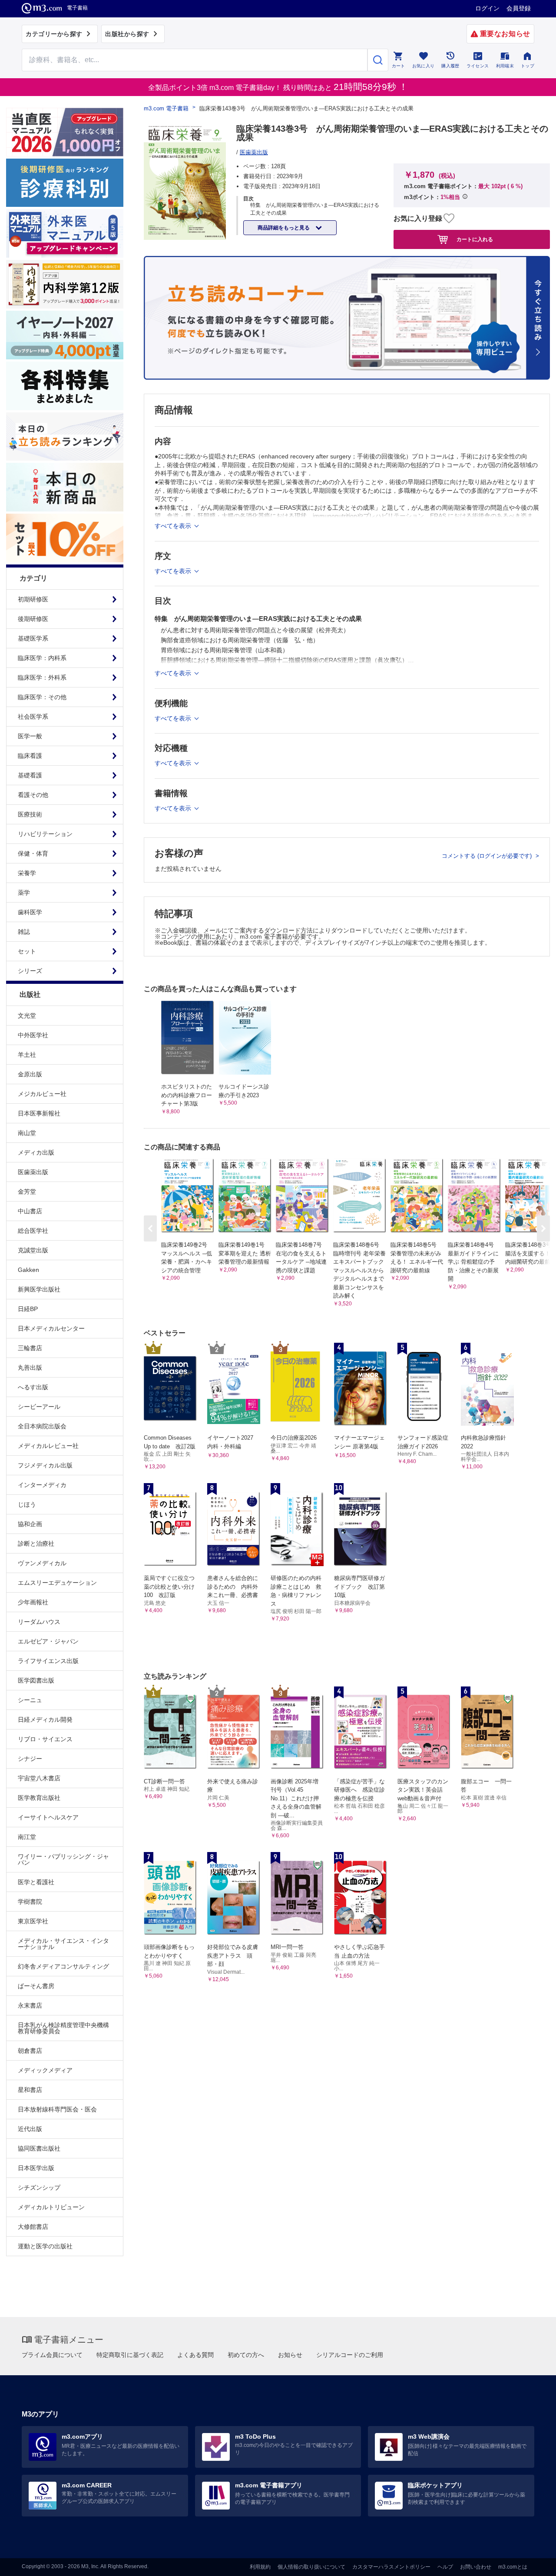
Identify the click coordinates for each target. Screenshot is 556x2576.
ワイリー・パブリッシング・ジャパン (63, 1859)
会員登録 (519, 8)
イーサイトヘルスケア (48, 1817)
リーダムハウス (39, 1622)
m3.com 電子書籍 (166, 108)
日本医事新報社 (39, 1113)
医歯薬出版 (33, 1172)
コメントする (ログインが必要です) (488, 856)
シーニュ (30, 1700)
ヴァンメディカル (42, 1563)
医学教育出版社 (39, 1798)
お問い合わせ (476, 2567)
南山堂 (27, 1133)
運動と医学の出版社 (45, 2246)
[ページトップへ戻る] (531, 2562)
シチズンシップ (39, 2188)
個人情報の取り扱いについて (311, 2567)
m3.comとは (513, 2567)
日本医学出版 (36, 2168)
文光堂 (27, 1016)
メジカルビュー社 (42, 1094)
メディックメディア (45, 2070)
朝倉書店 (30, 2051)
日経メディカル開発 (45, 1720)
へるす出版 (33, 1387)
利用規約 (260, 2567)
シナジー (30, 1759)
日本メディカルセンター (51, 1328)
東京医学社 (33, 1921)
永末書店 (30, 2005)
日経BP (28, 1309)
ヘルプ (445, 2567)
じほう (27, 1504)
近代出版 (30, 2129)
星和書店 (30, 2090)
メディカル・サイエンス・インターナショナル (63, 1944)
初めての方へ (246, 2355)
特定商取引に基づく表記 (130, 2355)
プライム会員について (52, 2355)
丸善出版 (30, 1368)
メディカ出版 (36, 1152)
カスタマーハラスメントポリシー (391, 2567)
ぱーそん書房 (36, 1986)
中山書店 (30, 1211)
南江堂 (27, 1837)
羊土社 (27, 1055)
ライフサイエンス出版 (48, 1661)
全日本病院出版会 (42, 1426)
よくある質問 (195, 2355)
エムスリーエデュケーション (57, 1583)
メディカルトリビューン (51, 2207)
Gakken (28, 1270)
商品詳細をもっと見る (284, 228)
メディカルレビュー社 (48, 1446)
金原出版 (30, 1074)
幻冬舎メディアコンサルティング (63, 1966)
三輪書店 (30, 1348)
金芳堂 (27, 1192)
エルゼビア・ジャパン (48, 1641)
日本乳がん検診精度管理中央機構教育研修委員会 (63, 2028)
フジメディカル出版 (45, 1465)
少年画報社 (33, 1602)
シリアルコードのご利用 (350, 2355)
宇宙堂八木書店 (39, 1778)
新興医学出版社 (39, 1289)
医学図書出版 (36, 1680)
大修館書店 (33, 2227)
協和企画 (30, 1524)
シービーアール (39, 1407)
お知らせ (290, 2355)
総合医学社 (33, 1231)
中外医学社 (33, 1035)
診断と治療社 (36, 1544)
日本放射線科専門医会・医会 (57, 2109)
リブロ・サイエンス (45, 1739)
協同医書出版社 (39, 2148)
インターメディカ (42, 1485)
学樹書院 (30, 1902)
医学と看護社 (36, 1882)
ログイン (487, 8)
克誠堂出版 (33, 1250)
